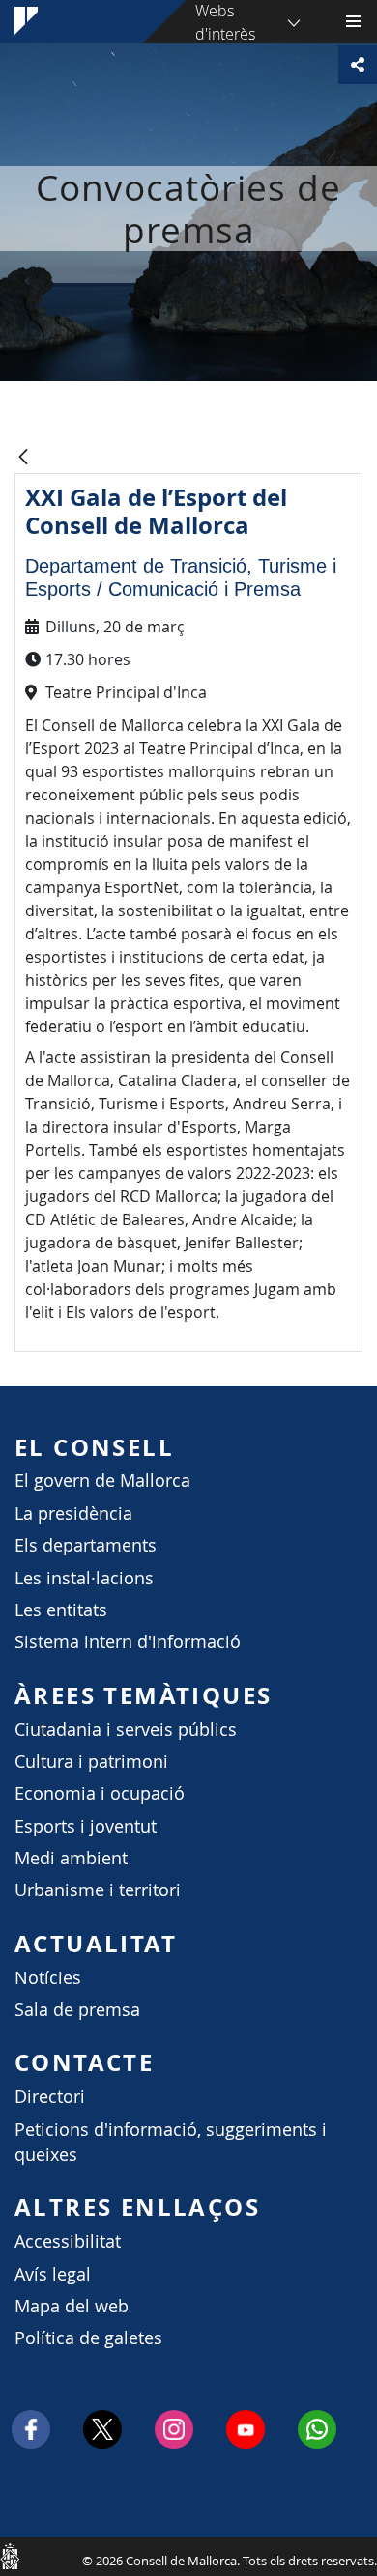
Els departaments (86, 1545)
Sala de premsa (77, 2010)
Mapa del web (72, 2306)
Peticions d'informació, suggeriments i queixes (171, 2142)
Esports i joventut (86, 1826)
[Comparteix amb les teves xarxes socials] (358, 65)
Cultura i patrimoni (91, 1762)
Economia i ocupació (100, 1793)
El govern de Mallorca (102, 1481)
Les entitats (61, 1610)
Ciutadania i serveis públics (126, 1730)
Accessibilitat (68, 2241)
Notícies (48, 1978)
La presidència (73, 1513)
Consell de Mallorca (10, 2556)
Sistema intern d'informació (128, 1642)
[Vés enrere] (23, 458)
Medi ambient (71, 1858)
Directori (50, 2097)
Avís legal (53, 2274)
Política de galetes (88, 2338)
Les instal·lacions (84, 1578)
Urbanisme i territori (98, 1890)
